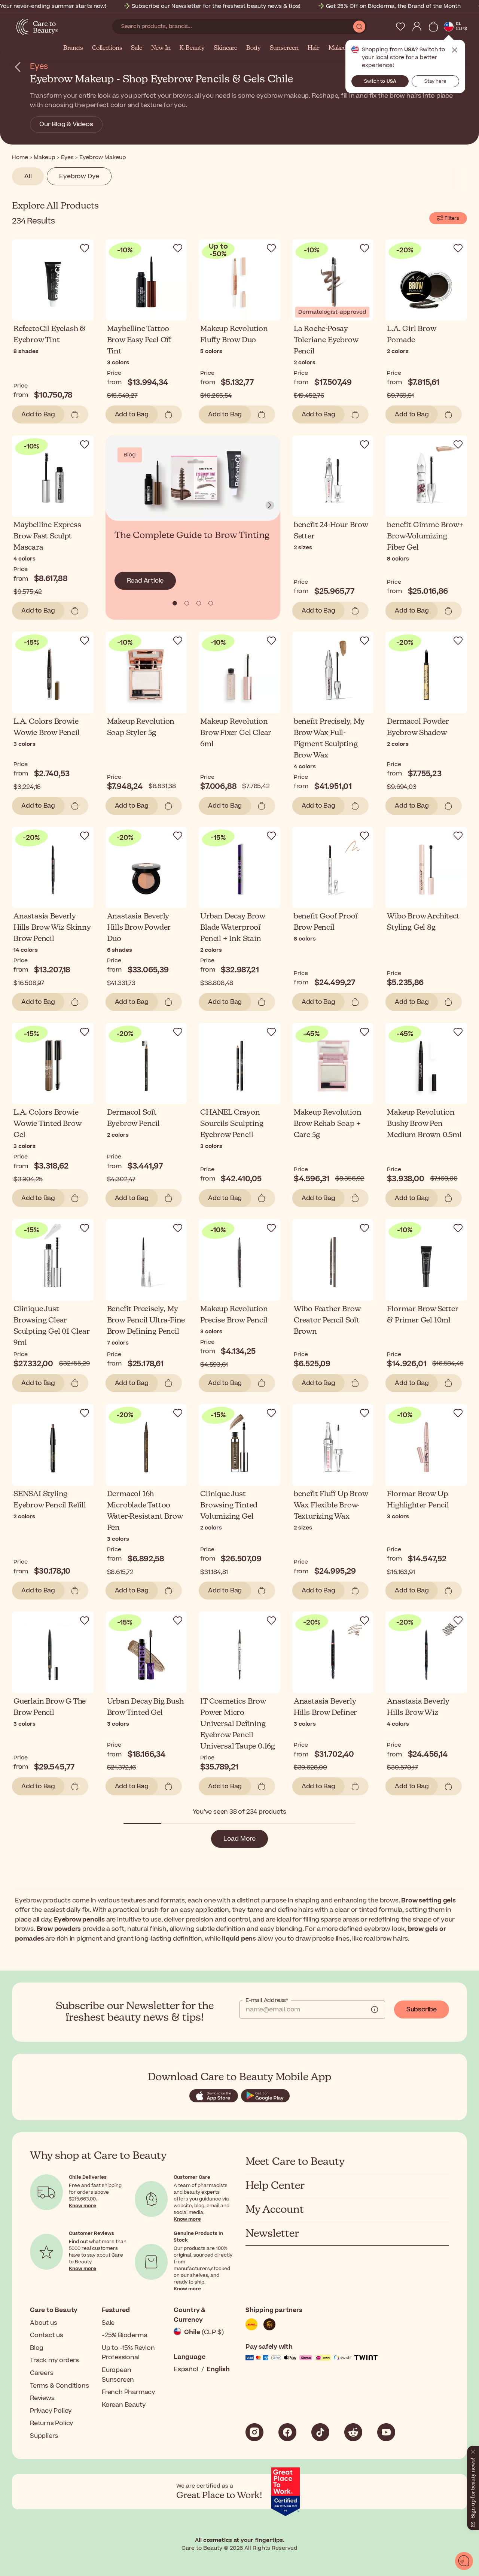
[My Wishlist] (400, 27)
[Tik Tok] (320, 2432)
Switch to (380, 81)
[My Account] (417, 27)
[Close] (473, 2450)
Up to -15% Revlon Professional (128, 2353)
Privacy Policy (51, 2411)
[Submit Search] (359, 27)
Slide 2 (199, 603)
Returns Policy (52, 2423)
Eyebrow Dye (79, 176)
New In (161, 48)
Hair (314, 48)
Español (186, 2369)
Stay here (435, 81)
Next (270, 505)
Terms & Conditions (59, 2386)
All (28, 176)
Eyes (39, 66)
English (218, 2369)
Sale (136, 48)
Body (253, 48)
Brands (73, 48)
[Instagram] (254, 2432)
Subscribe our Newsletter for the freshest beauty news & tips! (216, 6)
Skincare (225, 48)
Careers (42, 2373)
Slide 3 (211, 603)
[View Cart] (433, 27)
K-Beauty (192, 48)
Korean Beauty (124, 2405)
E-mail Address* (267, 2001)
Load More (239, 1839)
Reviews (42, 2398)
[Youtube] (386, 2432)
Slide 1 (187, 603)
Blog (37, 2348)
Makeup (339, 48)
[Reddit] (353, 2432)
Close (455, 50)
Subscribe (422, 2010)
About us (43, 2323)
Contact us (47, 2335)
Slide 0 (175, 603)
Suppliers (44, 2436)
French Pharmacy (129, 2392)
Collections (107, 48)
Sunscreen (284, 48)
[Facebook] (287, 2432)
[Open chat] (464, 2561)
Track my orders (54, 2360)
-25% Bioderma (124, 2335)
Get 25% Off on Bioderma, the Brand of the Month (393, 6)
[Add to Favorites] (85, 248)
